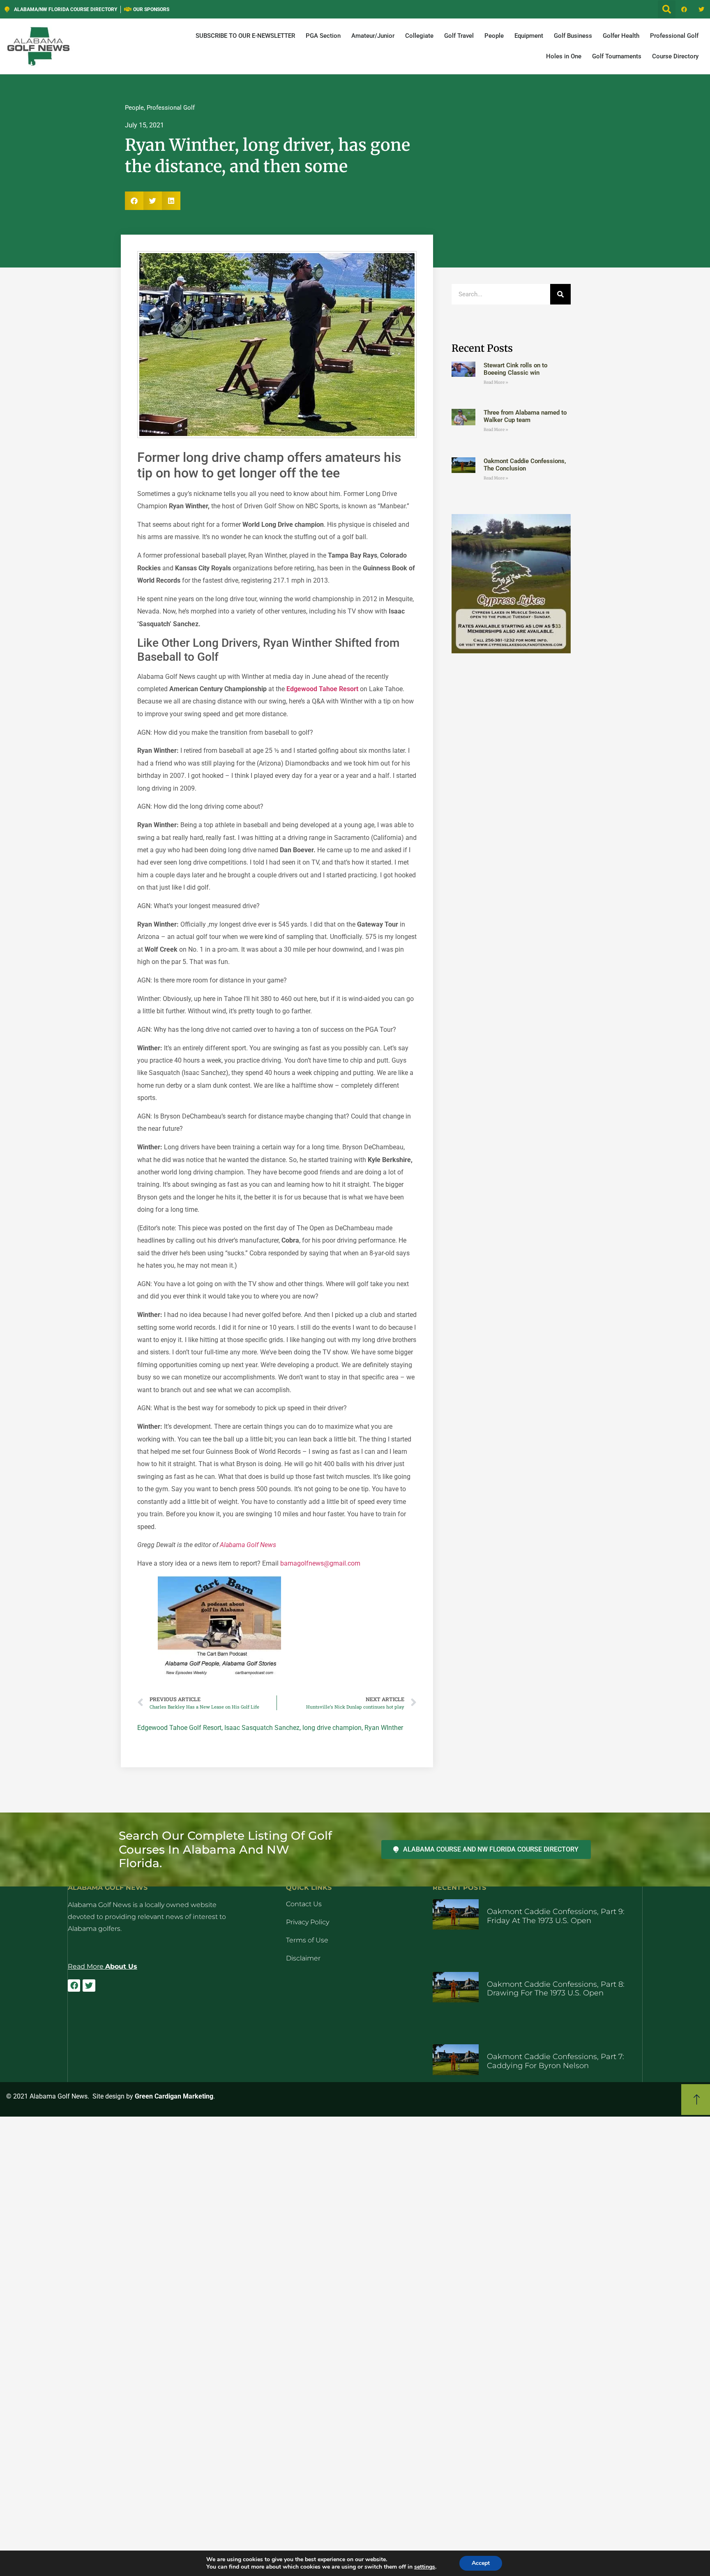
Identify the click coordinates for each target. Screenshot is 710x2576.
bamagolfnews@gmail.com (320, 1563)
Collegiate (419, 36)
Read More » (496, 382)
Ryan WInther (384, 1728)
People (494, 36)
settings (425, 2567)
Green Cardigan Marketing (174, 2096)
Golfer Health (621, 36)
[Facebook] (684, 9)
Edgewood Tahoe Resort (322, 689)
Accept (481, 2563)
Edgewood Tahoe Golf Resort (179, 1728)
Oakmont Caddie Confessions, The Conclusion (525, 465)
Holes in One (564, 56)
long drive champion (332, 1728)
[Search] (560, 294)
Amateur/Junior (373, 36)
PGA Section (323, 36)
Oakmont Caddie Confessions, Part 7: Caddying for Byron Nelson (556, 2061)
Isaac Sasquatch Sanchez (262, 1728)
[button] (667, 9)
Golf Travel (459, 36)
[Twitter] (701, 9)
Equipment (529, 36)
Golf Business (573, 36)
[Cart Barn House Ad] (219, 1676)
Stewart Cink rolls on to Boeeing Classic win (515, 369)
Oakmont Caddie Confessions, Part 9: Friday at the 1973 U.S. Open (556, 1916)
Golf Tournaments (617, 56)
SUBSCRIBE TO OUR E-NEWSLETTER (245, 36)
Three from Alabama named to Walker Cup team (525, 416)
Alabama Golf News (248, 1545)
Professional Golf (674, 36)
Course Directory (675, 56)
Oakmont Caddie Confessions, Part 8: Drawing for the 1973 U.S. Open (556, 1989)
